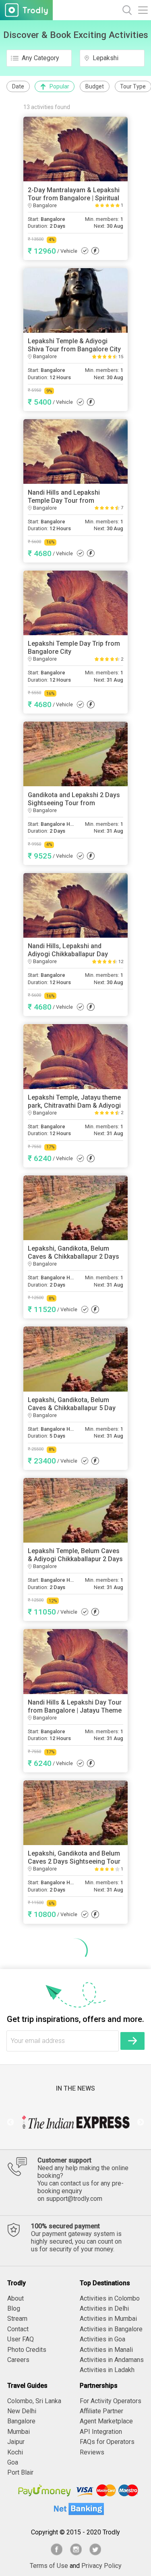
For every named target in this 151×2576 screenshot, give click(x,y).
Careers (18, 2360)
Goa (13, 2462)
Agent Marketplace (106, 2421)
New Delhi (22, 2411)
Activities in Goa (102, 2339)
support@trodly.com (74, 2199)
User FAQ (21, 2339)
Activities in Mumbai (108, 2319)
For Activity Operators (111, 2401)
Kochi (15, 2452)
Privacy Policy (101, 2566)
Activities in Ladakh (107, 2370)
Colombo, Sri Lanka (34, 2401)
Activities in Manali (106, 2350)
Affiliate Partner (101, 2411)
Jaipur (16, 2442)
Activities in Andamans (112, 2360)
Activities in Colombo (110, 2298)
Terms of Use (49, 2566)
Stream (17, 2319)
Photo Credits (27, 2350)
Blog (14, 2308)
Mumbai (19, 2432)
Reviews (92, 2452)
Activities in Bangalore (111, 2329)
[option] (75, 2123)
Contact (18, 2329)
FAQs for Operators (107, 2442)
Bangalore (21, 2421)
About (16, 2298)
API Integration (101, 2432)
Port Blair (20, 2472)
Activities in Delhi (104, 2308)
